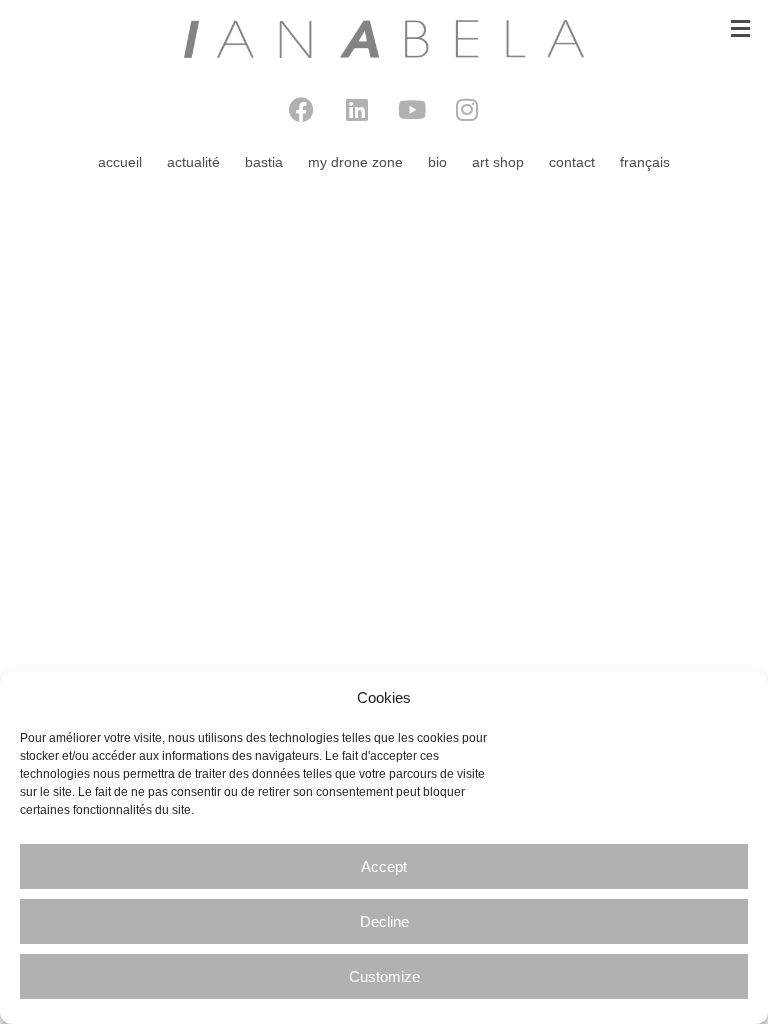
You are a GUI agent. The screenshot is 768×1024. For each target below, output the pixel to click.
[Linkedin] (357, 110)
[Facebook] (302, 110)
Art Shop (498, 162)
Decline (384, 921)
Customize (384, 976)
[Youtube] (412, 110)
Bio (437, 162)
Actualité (193, 162)
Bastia (264, 162)
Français (645, 162)
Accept (384, 866)
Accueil (120, 162)
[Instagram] (467, 110)
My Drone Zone (355, 162)
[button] (741, 29)
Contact (572, 162)
